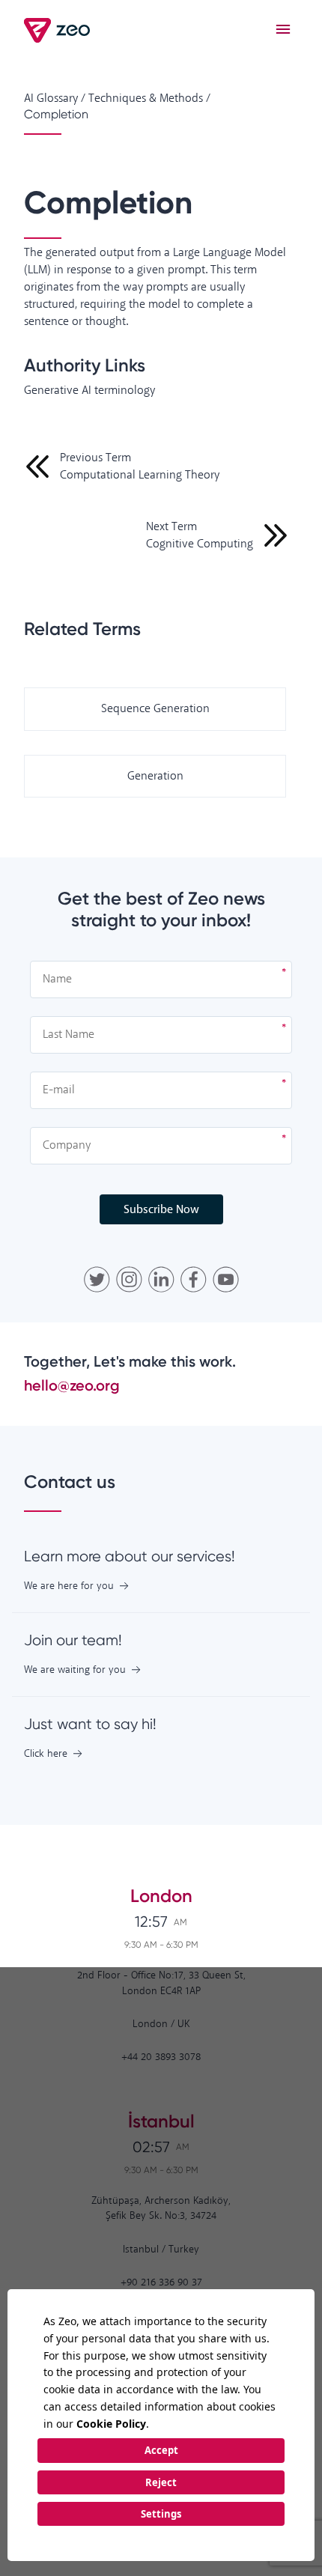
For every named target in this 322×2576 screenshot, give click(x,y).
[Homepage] (58, 30)
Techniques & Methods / (149, 98)
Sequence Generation (155, 709)
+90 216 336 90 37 (161, 2283)
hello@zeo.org (72, 1385)
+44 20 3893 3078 (161, 2057)
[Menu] (283, 30)
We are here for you (69, 1586)
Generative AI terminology (89, 391)
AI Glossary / (55, 98)
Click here (46, 1754)
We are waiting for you (75, 1670)
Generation (155, 776)
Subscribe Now (161, 1210)
